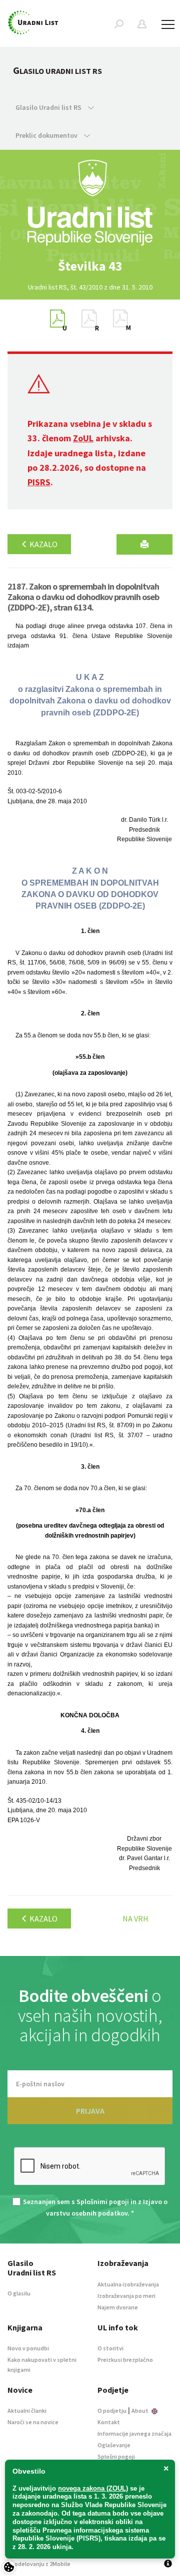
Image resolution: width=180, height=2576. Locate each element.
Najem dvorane (118, 2307)
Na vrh (135, 1919)
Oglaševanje (114, 2445)
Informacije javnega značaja (134, 2433)
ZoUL (83, 438)
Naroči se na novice (33, 2422)
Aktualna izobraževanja (128, 2284)
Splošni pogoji (116, 2456)
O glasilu (19, 2293)
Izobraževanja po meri (126, 2296)
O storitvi (110, 2348)
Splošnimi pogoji (103, 2202)
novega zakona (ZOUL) (93, 2488)
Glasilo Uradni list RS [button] (49, 107)
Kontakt (109, 2422)
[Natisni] (144, 544)
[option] (90, 266)
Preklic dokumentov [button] (47, 135)
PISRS (39, 482)
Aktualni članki (27, 2411)
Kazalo (43, 544)
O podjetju (112, 2411)
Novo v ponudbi (28, 2348)
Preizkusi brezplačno (125, 2360)
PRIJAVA (90, 2111)
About (140, 2411)
